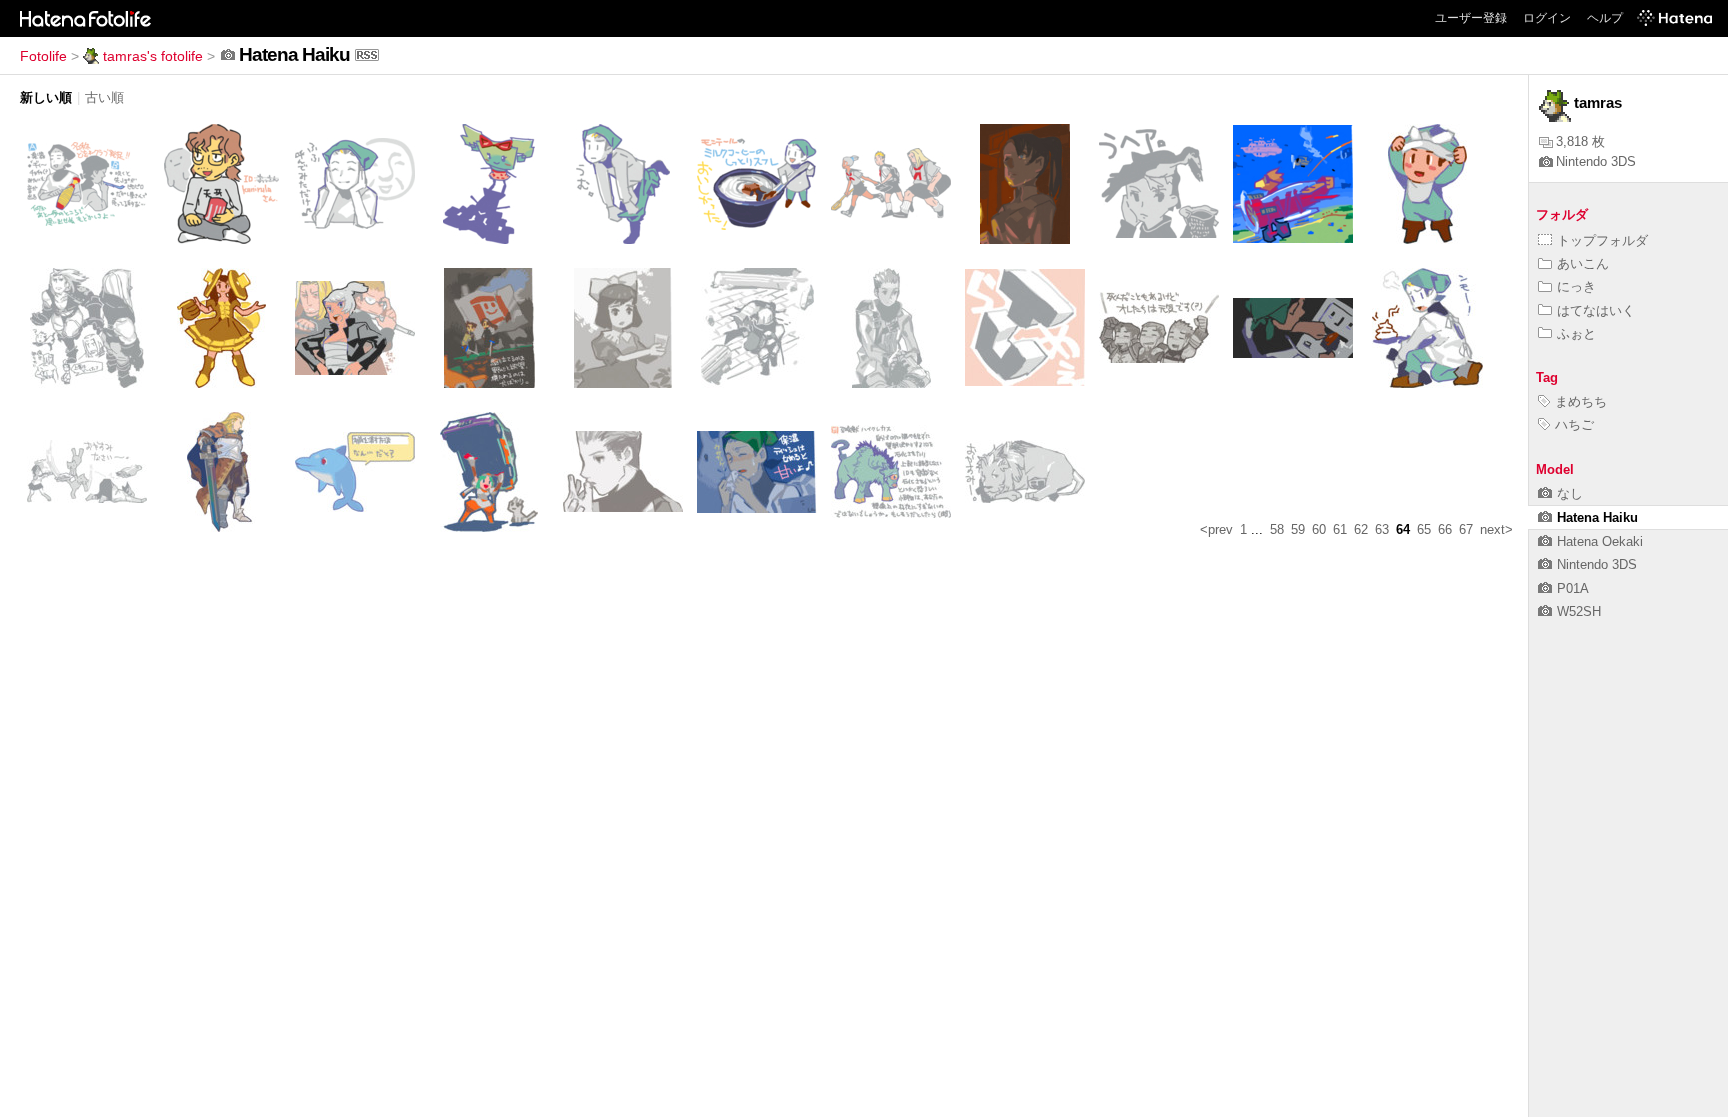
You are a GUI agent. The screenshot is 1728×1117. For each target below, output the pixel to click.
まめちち (1581, 401)
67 (1466, 529)
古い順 (104, 97)
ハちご (1574, 424)
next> (1496, 529)
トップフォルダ (1602, 240)
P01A (1573, 588)
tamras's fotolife (153, 56)
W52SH (1579, 611)
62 (1361, 529)
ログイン (1547, 18)
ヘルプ (1605, 18)
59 (1298, 529)
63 (1382, 529)
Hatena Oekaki (1600, 541)
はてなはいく (1596, 310)
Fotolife (43, 56)
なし (1570, 493)
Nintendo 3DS (1596, 161)
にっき (1576, 286)
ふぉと (1576, 333)
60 (1319, 529)
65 (1424, 529)
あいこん (1583, 263)
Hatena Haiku (1597, 517)
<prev (1216, 529)
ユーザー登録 (1471, 18)
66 (1445, 529)
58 (1277, 529)
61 (1340, 529)
